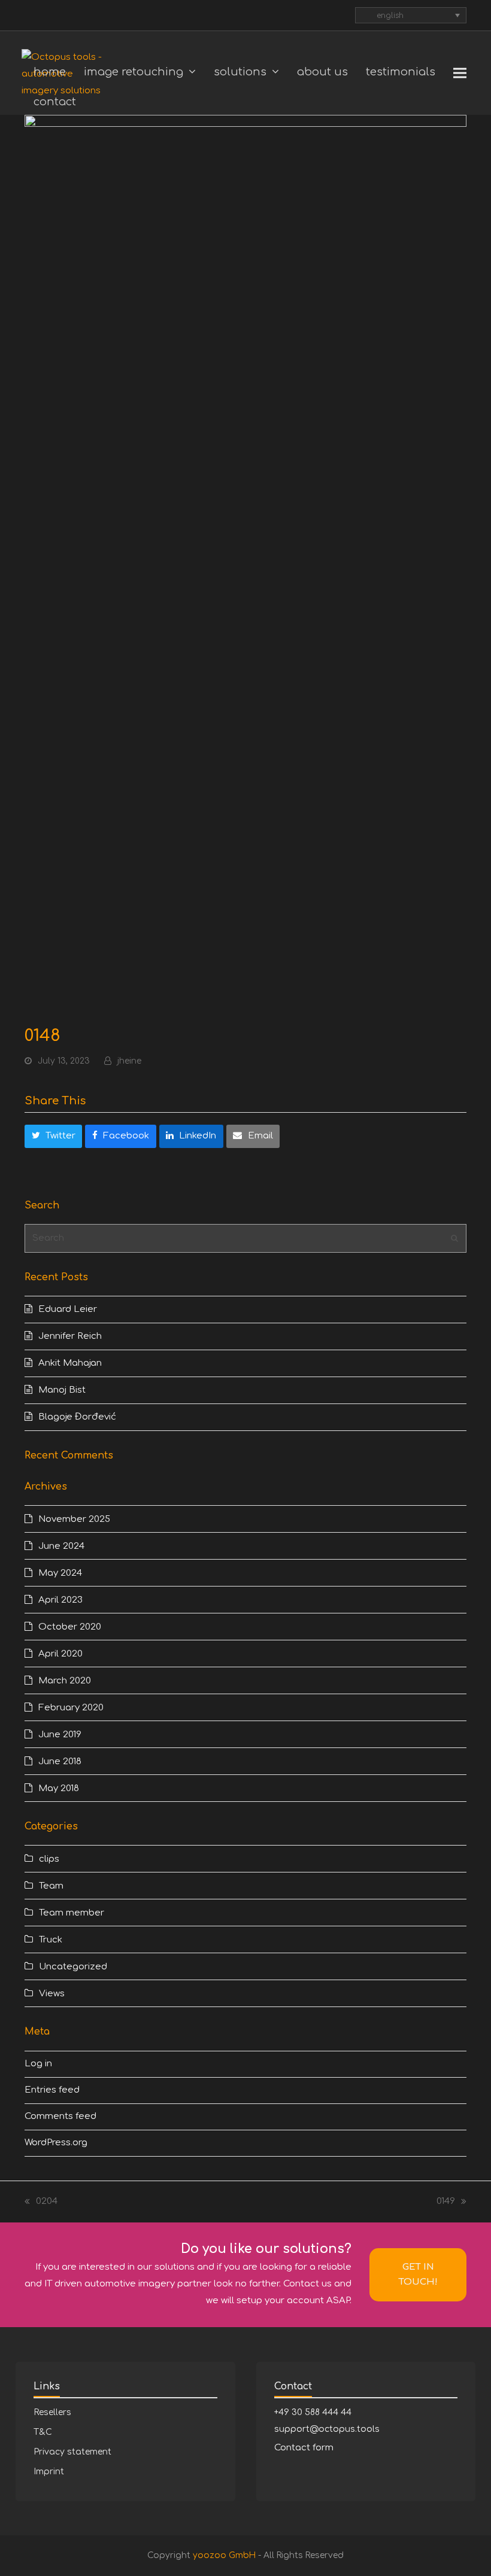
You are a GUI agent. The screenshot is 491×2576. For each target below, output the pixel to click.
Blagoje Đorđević (77, 1417)
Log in (38, 2064)
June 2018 (60, 1762)
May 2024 (60, 1573)
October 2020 (70, 1627)
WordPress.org (56, 2143)
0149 (448, 2203)
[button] (460, 73)
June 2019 (60, 1735)
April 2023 (60, 1600)
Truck (51, 1940)
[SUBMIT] (454, 1238)
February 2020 (71, 1708)
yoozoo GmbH (224, 2555)
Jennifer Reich (70, 1336)
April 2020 (60, 1654)
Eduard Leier (68, 1309)
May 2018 (59, 1788)
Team (51, 1886)
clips (49, 1859)
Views (52, 1994)
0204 (41, 2203)
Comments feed (60, 2116)
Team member (72, 1913)
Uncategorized (73, 1967)
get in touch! (418, 2274)
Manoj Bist (62, 1390)
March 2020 (65, 1681)
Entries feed (52, 2090)
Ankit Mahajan (70, 1363)
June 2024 (61, 1546)
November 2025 (74, 1519)
